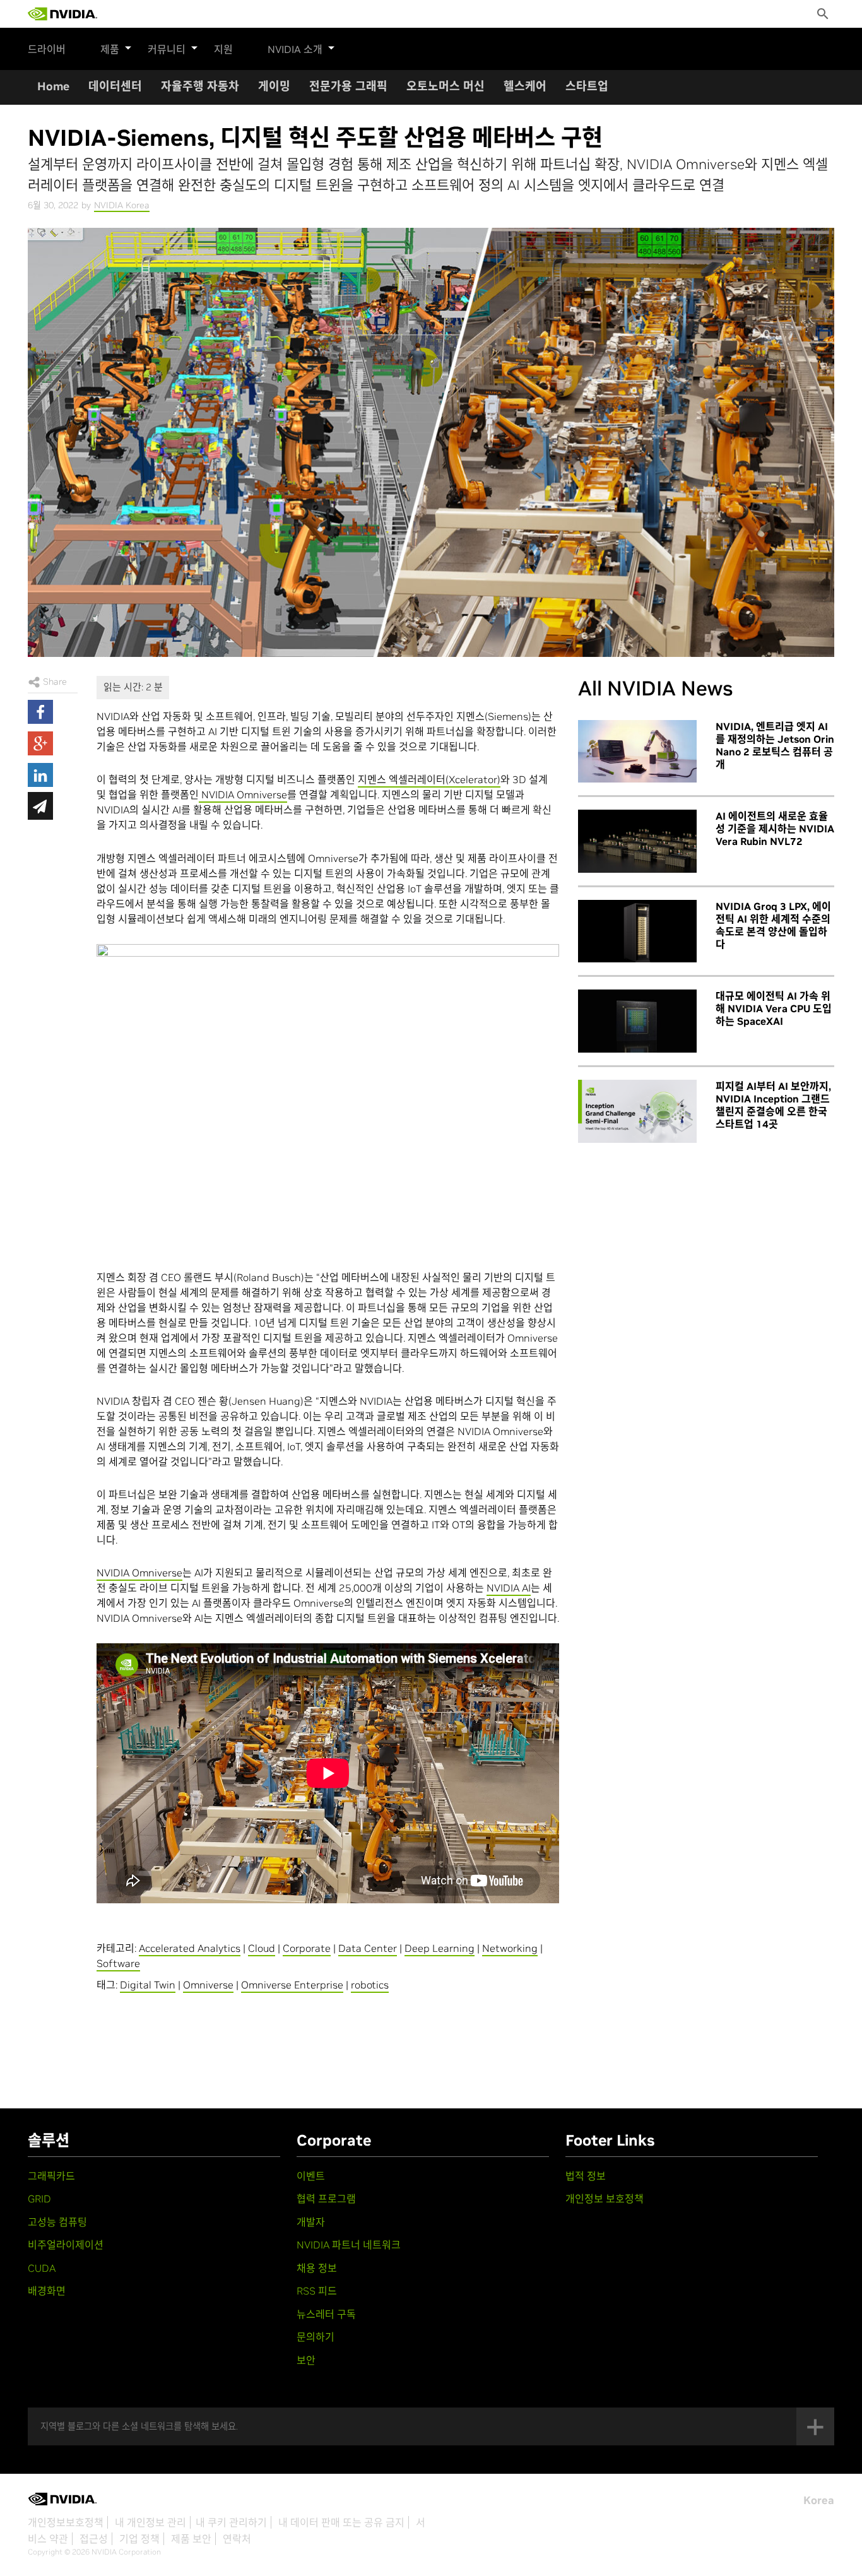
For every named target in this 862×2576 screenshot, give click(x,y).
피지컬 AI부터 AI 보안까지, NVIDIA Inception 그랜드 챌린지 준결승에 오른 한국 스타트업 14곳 (773, 1105)
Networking (510, 1948)
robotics (370, 1985)
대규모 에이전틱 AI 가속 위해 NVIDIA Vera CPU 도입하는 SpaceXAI (774, 1008)
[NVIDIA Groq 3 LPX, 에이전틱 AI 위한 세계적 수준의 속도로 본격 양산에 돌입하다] (637, 931)
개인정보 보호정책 (605, 2199)
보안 (306, 2360)
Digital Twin (148, 1985)
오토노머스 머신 (446, 86)
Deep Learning (440, 1948)
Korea (819, 2500)
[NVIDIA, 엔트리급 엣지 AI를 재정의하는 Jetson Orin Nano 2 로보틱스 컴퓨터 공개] (637, 752)
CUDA (42, 2268)
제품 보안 (191, 2539)
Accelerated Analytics (190, 1948)
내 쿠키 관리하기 (231, 2522)
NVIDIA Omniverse (243, 795)
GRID (39, 2199)
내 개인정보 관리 (151, 2522)
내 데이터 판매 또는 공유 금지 (341, 2522)
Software (118, 1963)
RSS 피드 (317, 2291)
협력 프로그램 (326, 2199)
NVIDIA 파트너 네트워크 (349, 2245)
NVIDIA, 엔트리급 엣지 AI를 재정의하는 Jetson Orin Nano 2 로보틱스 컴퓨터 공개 (775, 745)
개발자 (311, 2222)
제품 (110, 49)
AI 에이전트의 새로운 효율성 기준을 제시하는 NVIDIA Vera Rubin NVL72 (775, 829)
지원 (223, 49)
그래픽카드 (51, 2176)
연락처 (237, 2539)
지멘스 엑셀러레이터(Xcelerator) (429, 779)
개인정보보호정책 (66, 2522)
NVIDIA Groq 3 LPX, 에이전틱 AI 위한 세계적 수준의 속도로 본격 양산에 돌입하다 (773, 925)
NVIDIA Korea (122, 205)
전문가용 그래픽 (348, 86)
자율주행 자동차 (200, 86)
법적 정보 (586, 2176)
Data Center (368, 1948)
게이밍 (274, 86)
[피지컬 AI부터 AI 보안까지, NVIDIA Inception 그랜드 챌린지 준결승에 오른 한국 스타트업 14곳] (637, 1111)
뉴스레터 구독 (326, 2314)
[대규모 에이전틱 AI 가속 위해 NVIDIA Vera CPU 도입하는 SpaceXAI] (637, 1021)
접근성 (94, 2539)
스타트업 (587, 86)
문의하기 (316, 2337)
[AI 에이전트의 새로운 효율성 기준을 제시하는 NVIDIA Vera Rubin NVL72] (637, 841)
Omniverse (208, 1985)
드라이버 (47, 49)
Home (53, 86)
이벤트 (311, 2176)
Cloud (262, 1948)
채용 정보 (317, 2268)
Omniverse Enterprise (292, 1985)
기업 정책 (139, 2539)
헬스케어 (525, 86)
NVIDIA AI (509, 1588)
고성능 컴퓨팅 (57, 2222)
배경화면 (47, 2291)
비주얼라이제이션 (66, 2245)
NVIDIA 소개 (295, 49)
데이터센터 (115, 86)
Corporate (307, 1948)
